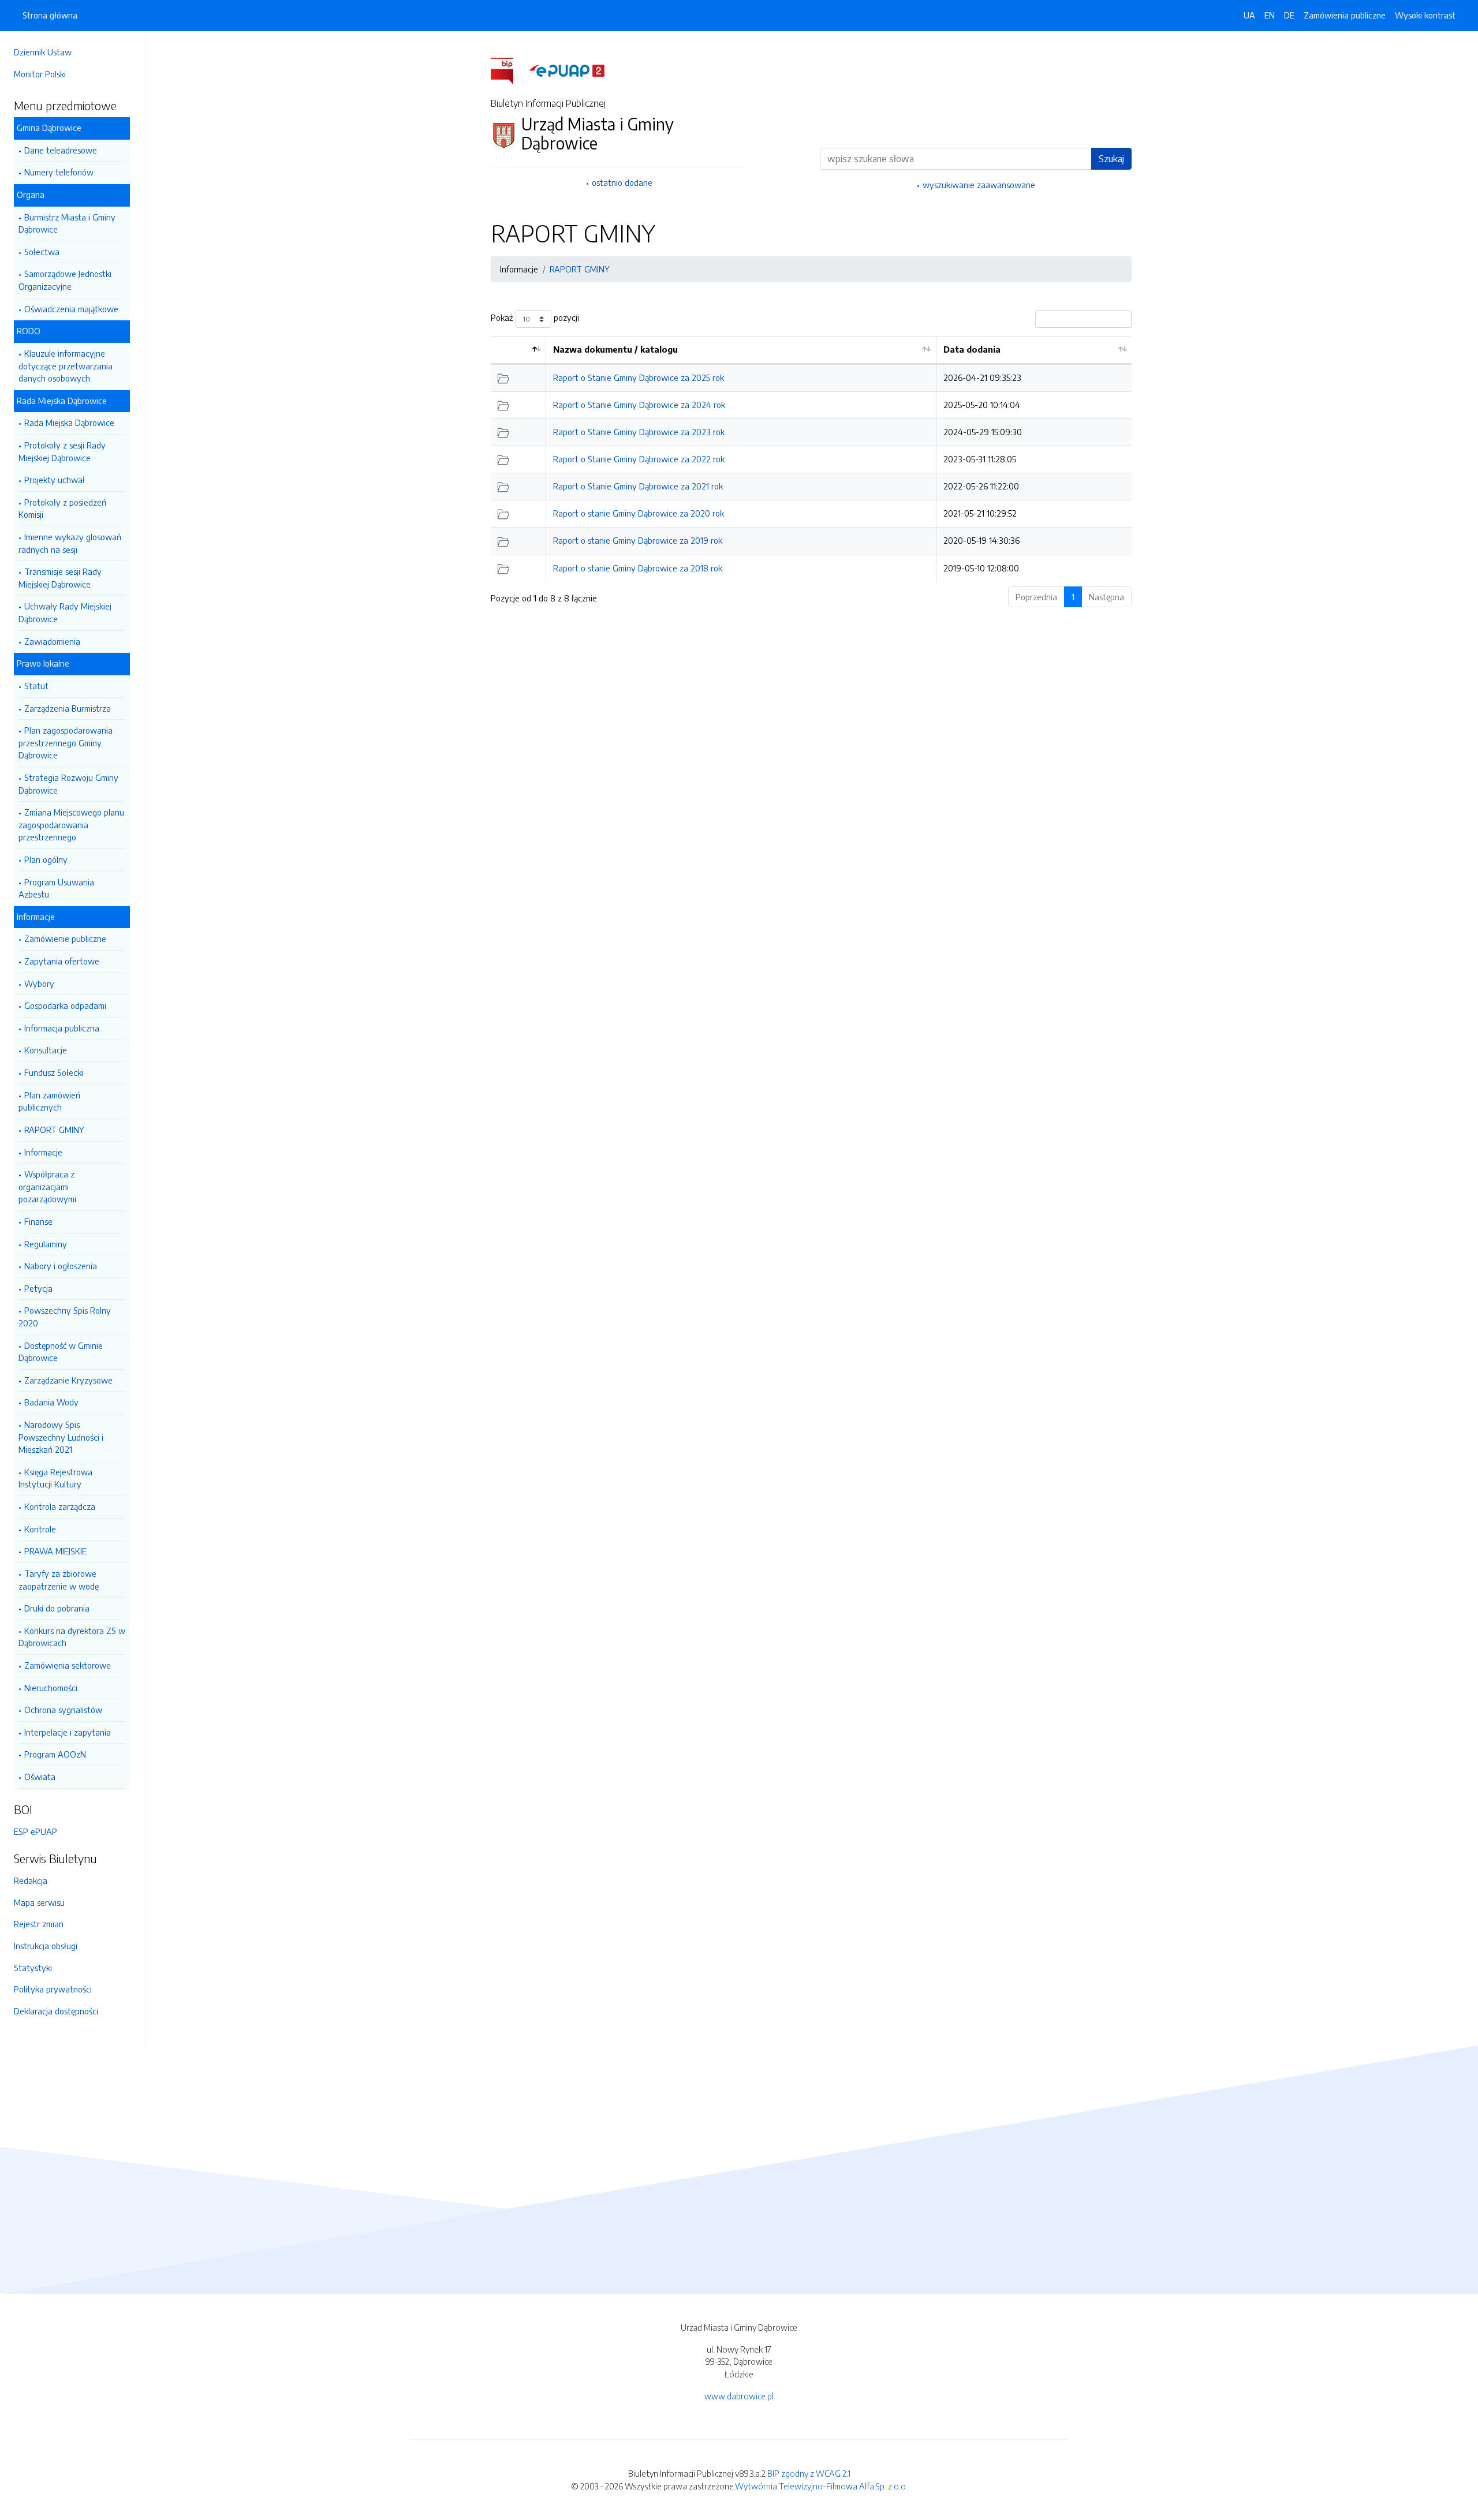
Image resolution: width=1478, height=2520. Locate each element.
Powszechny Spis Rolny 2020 (65, 1317)
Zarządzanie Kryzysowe (68, 1380)
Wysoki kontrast (1425, 15)
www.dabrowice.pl (739, 2396)
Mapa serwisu (39, 1902)
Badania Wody (51, 1402)
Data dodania (972, 349)
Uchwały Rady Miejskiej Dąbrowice (65, 612)
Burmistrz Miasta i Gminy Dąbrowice (67, 223)
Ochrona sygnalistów (63, 1710)
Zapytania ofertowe (62, 961)
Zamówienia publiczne (1345, 15)
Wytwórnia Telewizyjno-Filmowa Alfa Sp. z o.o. (821, 2486)
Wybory (39, 984)
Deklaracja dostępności (56, 2011)
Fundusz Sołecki (54, 1072)
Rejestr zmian (39, 1924)
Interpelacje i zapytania (68, 1732)
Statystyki (33, 1968)
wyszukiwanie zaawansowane (979, 185)
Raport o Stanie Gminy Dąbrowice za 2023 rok (639, 432)
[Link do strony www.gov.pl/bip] (509, 70)
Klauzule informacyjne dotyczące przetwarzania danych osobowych (66, 366)
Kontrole (40, 1529)
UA (1249, 15)
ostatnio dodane (622, 182)
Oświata (40, 1777)
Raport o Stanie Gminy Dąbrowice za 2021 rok (638, 486)
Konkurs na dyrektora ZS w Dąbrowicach (72, 1637)
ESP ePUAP (36, 1831)
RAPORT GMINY (54, 1130)
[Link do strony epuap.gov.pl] (567, 70)
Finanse (38, 1221)
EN (1270, 15)
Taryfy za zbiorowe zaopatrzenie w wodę (59, 1580)
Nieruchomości (51, 1688)
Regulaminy (46, 1244)
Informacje (43, 1152)
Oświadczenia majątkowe (71, 309)
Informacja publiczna (62, 1028)
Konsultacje (46, 1050)
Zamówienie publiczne (65, 939)
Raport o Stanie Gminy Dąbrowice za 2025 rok (639, 377)
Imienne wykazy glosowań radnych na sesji (70, 543)
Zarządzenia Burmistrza (68, 708)
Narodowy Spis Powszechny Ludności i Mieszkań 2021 (61, 1437)
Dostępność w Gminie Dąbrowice (61, 1352)
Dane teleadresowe (61, 150)
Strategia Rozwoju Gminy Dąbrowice (68, 784)
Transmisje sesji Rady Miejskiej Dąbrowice (60, 578)
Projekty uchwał (55, 480)
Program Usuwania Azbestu (56, 888)
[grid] (811, 459)
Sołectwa (42, 252)
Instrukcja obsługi (46, 1946)
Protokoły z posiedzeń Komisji (62, 509)
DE (1289, 15)
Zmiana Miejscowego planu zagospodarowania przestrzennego (71, 825)
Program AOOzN (55, 1754)
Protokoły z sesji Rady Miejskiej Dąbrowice (62, 451)
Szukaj (1111, 159)
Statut (36, 686)
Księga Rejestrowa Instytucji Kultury (55, 1478)
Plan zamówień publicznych (49, 1101)
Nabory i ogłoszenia (61, 1266)
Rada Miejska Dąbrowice (69, 423)
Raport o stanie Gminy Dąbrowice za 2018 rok (638, 568)
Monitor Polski (40, 74)
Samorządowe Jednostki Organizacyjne (65, 280)
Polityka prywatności (53, 1989)
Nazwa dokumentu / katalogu (615, 349)
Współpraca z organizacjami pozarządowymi (47, 1186)
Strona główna (50, 15)
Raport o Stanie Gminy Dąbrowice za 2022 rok (639, 459)
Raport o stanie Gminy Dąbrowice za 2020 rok (639, 513)
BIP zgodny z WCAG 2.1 (809, 2473)
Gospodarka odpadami (65, 1005)
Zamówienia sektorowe (68, 1665)
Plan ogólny (46, 859)
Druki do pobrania (57, 1608)
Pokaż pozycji (535, 318)
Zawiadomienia (52, 641)
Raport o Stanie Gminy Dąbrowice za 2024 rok (639, 405)
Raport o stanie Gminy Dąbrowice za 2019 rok (638, 540)
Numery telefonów (59, 172)
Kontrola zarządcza (60, 1506)
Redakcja (31, 1880)
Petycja (38, 1288)
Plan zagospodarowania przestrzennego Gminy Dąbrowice (66, 743)
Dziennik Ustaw (43, 52)
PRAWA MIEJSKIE (55, 1551)
